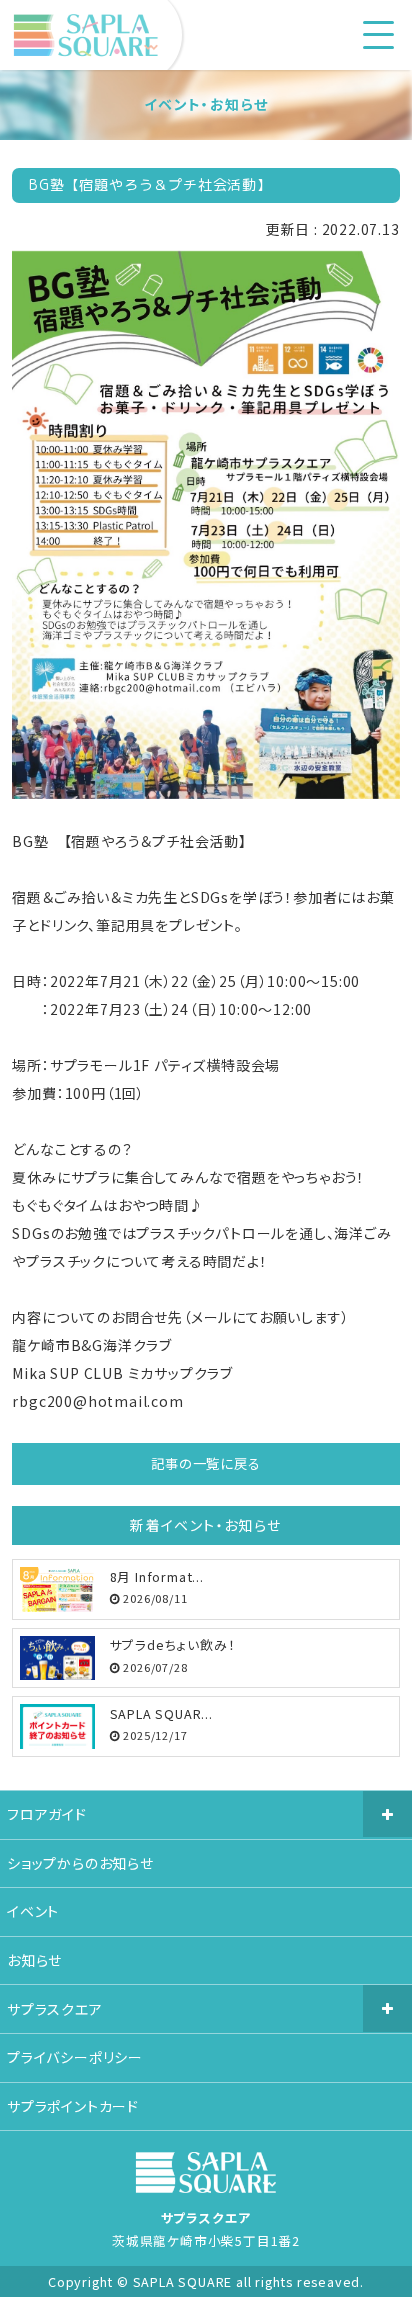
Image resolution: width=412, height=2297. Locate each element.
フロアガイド (47, 1814)
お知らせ (34, 1960)
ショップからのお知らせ (80, 1863)
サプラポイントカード (73, 2106)
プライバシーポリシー (75, 2057)
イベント (33, 1911)
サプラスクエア (55, 2009)
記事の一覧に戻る (205, 1463)
